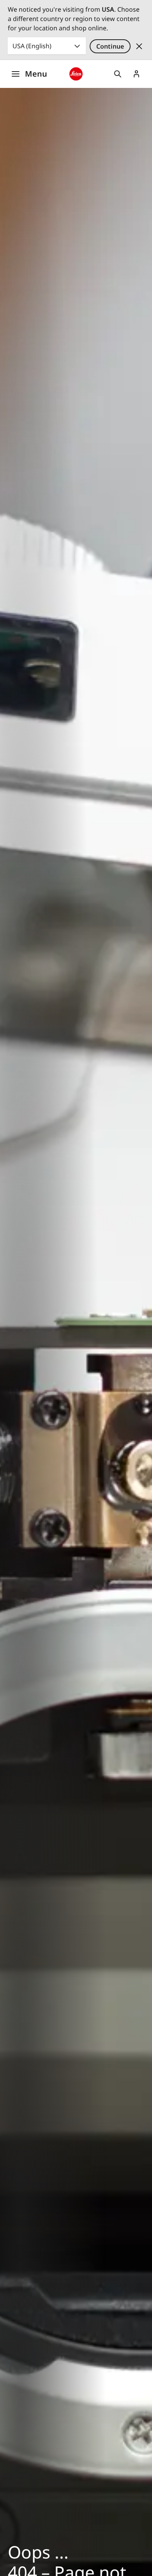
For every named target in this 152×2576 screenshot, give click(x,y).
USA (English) (32, 46)
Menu (36, 74)
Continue (110, 46)
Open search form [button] (118, 74)
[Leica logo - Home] (76, 74)
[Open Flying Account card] (136, 74)
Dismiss (139, 46)
